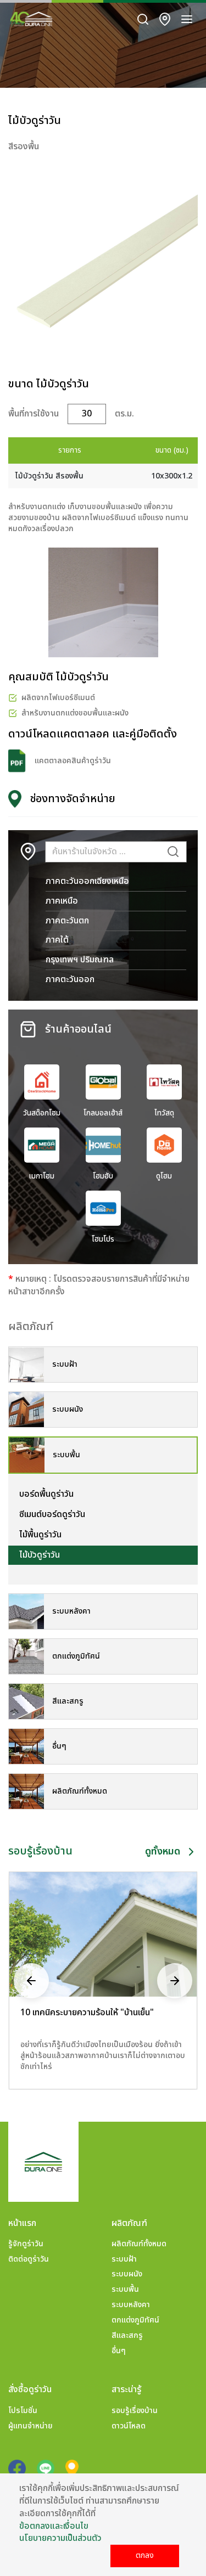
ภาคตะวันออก (70, 979)
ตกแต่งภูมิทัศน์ (135, 2320)
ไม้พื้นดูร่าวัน (40, 1535)
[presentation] (31, 1980)
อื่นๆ (119, 2351)
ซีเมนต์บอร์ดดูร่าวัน (52, 1514)
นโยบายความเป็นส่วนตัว (60, 2538)
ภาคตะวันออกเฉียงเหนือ (87, 881)
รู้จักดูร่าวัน (26, 2244)
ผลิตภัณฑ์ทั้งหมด (139, 2244)
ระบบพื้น (125, 2289)
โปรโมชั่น (23, 2411)
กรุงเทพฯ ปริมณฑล (80, 960)
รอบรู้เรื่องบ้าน (135, 2411)
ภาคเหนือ (62, 901)
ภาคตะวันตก (67, 921)
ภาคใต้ (57, 940)
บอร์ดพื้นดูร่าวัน (46, 1494)
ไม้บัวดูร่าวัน (40, 1555)
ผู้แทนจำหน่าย (30, 2426)
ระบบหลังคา (131, 2305)
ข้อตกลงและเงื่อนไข (54, 2526)
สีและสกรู (127, 2335)
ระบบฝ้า (124, 2259)
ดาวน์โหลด (129, 2426)
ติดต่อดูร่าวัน (29, 2259)
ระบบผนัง (127, 2274)
